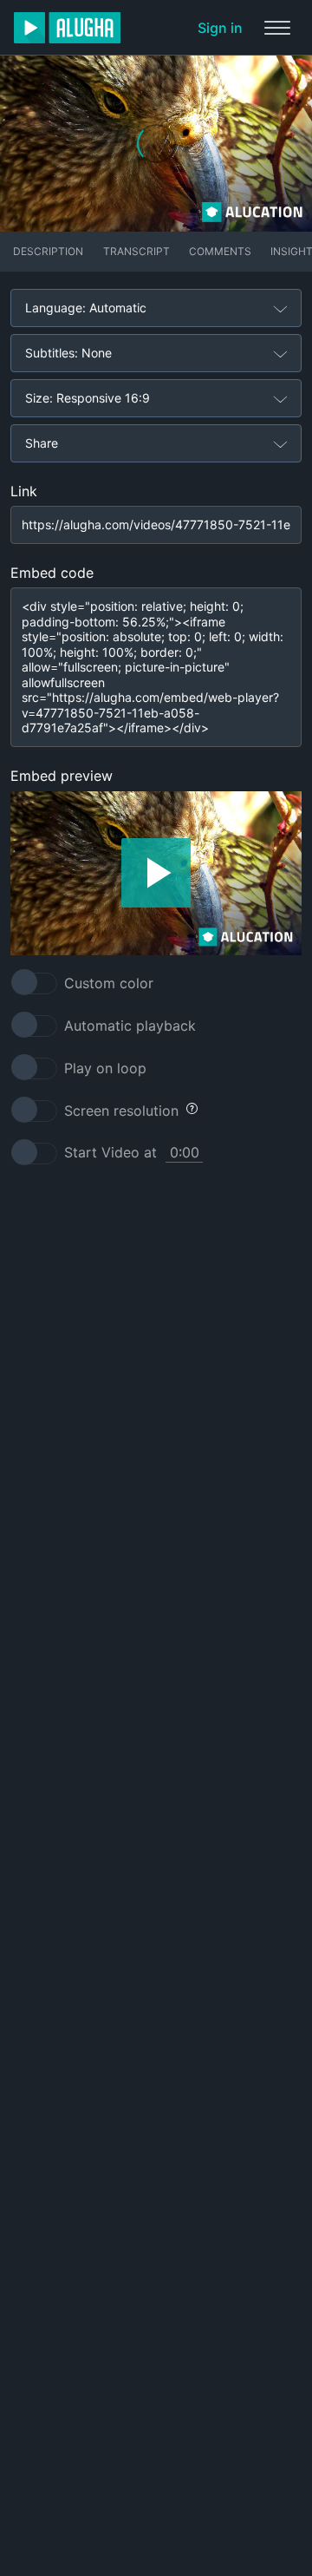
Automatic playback (130, 1026)
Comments (220, 251)
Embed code (52, 573)
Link (24, 491)
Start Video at (110, 1152)
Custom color (109, 983)
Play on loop (105, 1068)
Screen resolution (121, 1111)
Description (48, 251)
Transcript (136, 251)
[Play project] (156, 873)
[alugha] (67, 28)
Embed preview (62, 776)
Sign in (220, 28)
